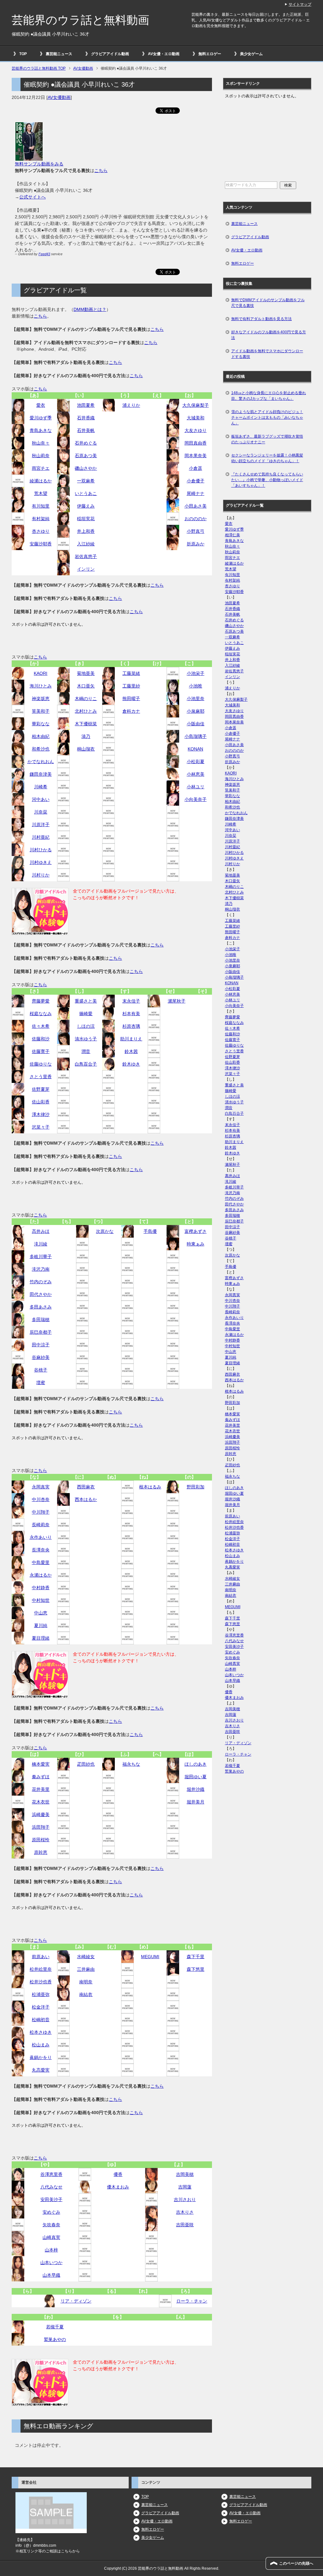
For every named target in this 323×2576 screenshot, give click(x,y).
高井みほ (41, 1231)
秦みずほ (41, 1777)
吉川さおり (185, 2199)
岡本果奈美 (196, 456)
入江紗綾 (86, 544)
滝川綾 (41, 1244)
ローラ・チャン (192, 2301)
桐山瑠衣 (86, 749)
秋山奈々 (41, 443)
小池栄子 (196, 673)
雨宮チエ (41, 468)
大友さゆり (196, 430)
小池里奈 (196, 699)
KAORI (41, 673)
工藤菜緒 (131, 673)
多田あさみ (41, 1307)
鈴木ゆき (131, 1064)
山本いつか (51, 2263)
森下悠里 (196, 1969)
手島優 (150, 1231)
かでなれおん (41, 762)
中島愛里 (41, 1562)
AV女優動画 (59, 97)
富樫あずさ (196, 1231)
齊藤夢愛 (41, 1001)
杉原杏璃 (131, 1026)
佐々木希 (41, 1026)
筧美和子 (41, 711)
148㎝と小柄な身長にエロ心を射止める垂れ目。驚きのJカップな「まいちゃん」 (269, 396)
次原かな (105, 1231)
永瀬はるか (41, 1575)
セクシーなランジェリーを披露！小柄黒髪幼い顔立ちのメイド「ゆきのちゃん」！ (267, 458)
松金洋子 (41, 2007)
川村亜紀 (41, 837)
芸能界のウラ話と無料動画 (80, 20)
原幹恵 (41, 1852)
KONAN (195, 749)
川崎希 (41, 787)
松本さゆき (41, 2032)
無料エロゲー (210, 54)
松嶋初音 (41, 2020)
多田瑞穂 (41, 1320)
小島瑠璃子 (196, 736)
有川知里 (41, 506)
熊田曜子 (131, 699)
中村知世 (41, 1600)
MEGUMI (150, 1957)
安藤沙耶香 (41, 544)
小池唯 (196, 686)
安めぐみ (51, 2212)
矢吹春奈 (51, 2225)
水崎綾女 (86, 1957)
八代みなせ (51, 2187)
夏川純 (41, 1625)
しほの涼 (86, 1026)
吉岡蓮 (185, 2187)
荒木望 (41, 493)
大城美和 (196, 418)
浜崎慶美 (41, 1814)
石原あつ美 (86, 456)
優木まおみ (118, 2187)
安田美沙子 (51, 2199)
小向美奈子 (196, 799)
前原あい (41, 1957)
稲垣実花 (86, 519)
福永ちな (131, 1764)
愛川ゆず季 (41, 418)
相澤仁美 (232, 535)
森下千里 (196, 1957)
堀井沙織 (196, 1789)
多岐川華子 (41, 1256)
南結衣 (86, 1994)
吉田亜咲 (185, 2225)
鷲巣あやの (55, 2339)
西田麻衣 (86, 1487)
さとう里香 (41, 1077)
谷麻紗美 (41, 1357)
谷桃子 (41, 1370)
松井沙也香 (41, 1982)
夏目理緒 (41, 1638)
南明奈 (86, 1982)
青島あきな (41, 430)
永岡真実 (41, 1487)
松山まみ (41, 2045)
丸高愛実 (41, 2070)
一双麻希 (86, 481)
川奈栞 (41, 812)
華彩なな (41, 724)
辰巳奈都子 (41, 1332)
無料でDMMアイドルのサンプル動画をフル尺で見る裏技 (268, 303)
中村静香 (41, 1588)
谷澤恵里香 (51, 2174)
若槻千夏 (55, 2327)
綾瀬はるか (41, 481)
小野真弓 (196, 531)
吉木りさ (185, 2212)
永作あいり (41, 1537)
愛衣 (41, 405)
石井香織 (86, 418)
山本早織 (51, 2275)
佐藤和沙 (41, 1039)
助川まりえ (131, 1039)
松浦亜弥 (41, 1994)
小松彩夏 (196, 762)
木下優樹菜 (86, 724)
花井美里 (41, 1789)
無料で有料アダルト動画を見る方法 (261, 319)
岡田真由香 (196, 443)
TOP (23, 54)
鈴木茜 (131, 1051)
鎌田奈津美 (41, 774)
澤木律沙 (41, 1114)
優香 (118, 2174)
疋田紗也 (86, 1764)
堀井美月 (196, 1802)
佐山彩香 (41, 1102)
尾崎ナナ (196, 493)
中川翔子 (41, 1512)
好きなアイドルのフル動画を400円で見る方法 (269, 335)
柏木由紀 (41, 736)
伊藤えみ (86, 506)
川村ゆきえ (41, 862)
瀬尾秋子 (177, 1001)
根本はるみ (150, 1487)
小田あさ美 (196, 506)
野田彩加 (196, 1487)
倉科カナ (131, 711)
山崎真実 (51, 2237)
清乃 (86, 736)
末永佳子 (131, 1001)
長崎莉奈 (41, 1525)
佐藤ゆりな (41, 1064)
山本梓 (51, 2250)
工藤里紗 (131, 686)
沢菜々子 (41, 1127)
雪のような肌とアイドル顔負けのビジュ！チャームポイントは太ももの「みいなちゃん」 (267, 417)
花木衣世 (41, 1802)
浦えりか (131, 405)
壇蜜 (41, 1383)
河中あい (41, 799)
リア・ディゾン (76, 2301)
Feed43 (44, 254)
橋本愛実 (41, 1764)
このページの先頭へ (296, 2563)
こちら (101, 170)
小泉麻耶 (196, 711)
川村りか (41, 875)
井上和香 (86, 531)
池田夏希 (86, 405)
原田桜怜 (41, 1840)
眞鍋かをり (41, 2057)
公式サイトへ (32, 197)
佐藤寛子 (41, 1051)
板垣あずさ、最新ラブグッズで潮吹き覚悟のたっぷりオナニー (267, 439)
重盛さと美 (86, 1001)
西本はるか (86, 1499)
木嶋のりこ (86, 699)
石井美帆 (86, 430)
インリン (86, 569)
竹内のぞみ (41, 1282)
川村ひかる (41, 850)
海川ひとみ (41, 686)
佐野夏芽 (41, 1089)
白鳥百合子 (86, 1064)
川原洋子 (41, 825)
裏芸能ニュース (59, 54)
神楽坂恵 (41, 699)
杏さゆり (41, 531)
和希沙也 (41, 749)
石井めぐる (86, 443)
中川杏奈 (41, 1499)
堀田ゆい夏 (196, 1777)
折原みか (196, 544)
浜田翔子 (41, 1827)
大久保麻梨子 (196, 405)
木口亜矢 (86, 686)
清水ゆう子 (86, 1039)
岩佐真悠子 (86, 556)
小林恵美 (196, 774)
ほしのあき (196, 1764)
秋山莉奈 (41, 456)
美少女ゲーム (251, 54)
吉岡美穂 (185, 2174)
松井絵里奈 (41, 1969)
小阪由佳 (196, 724)
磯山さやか (86, 468)
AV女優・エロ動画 (164, 54)
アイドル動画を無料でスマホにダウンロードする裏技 (267, 354)
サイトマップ (300, 4)
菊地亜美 (86, 673)
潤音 (86, 1051)
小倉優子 (196, 481)
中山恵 (41, 1613)
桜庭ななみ (41, 1014)
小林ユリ (196, 787)
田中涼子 (41, 1345)
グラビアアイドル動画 (110, 54)
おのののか (196, 519)
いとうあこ (86, 493)
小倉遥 (196, 468)
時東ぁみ (196, 1244)
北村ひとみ (86, 711)
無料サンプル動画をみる (39, 164)
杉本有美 (131, 1014)
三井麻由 (86, 1969)
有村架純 (41, 519)
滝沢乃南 (41, 1269)
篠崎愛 (86, 1014)
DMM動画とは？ (90, 309)
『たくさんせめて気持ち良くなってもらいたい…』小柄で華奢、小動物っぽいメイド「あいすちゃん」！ (267, 480)
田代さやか (41, 1294)
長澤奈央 (41, 1550)
